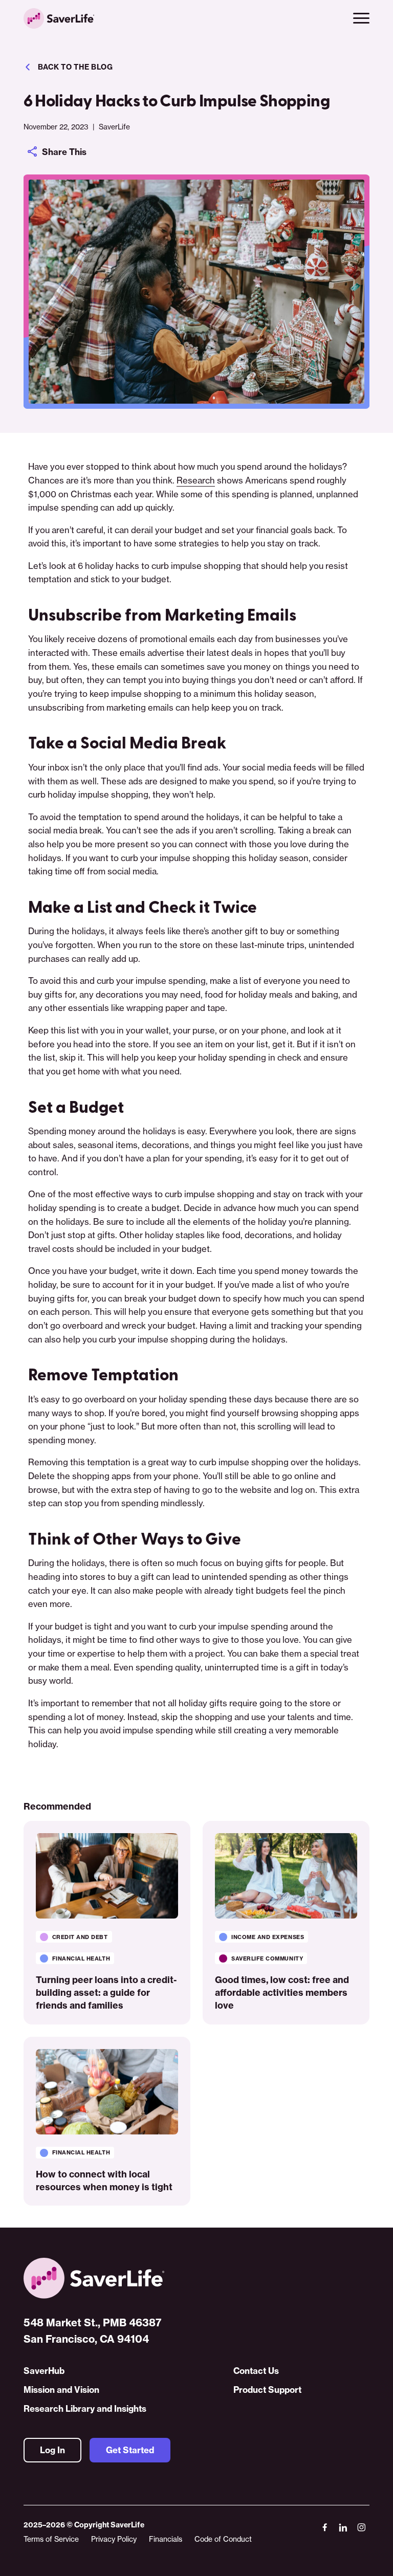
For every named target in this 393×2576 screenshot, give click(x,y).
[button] (361, 18)
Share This (64, 152)
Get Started (130, 2450)
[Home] (197, 2278)
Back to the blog (75, 67)
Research (196, 480)
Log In (52, 2450)
